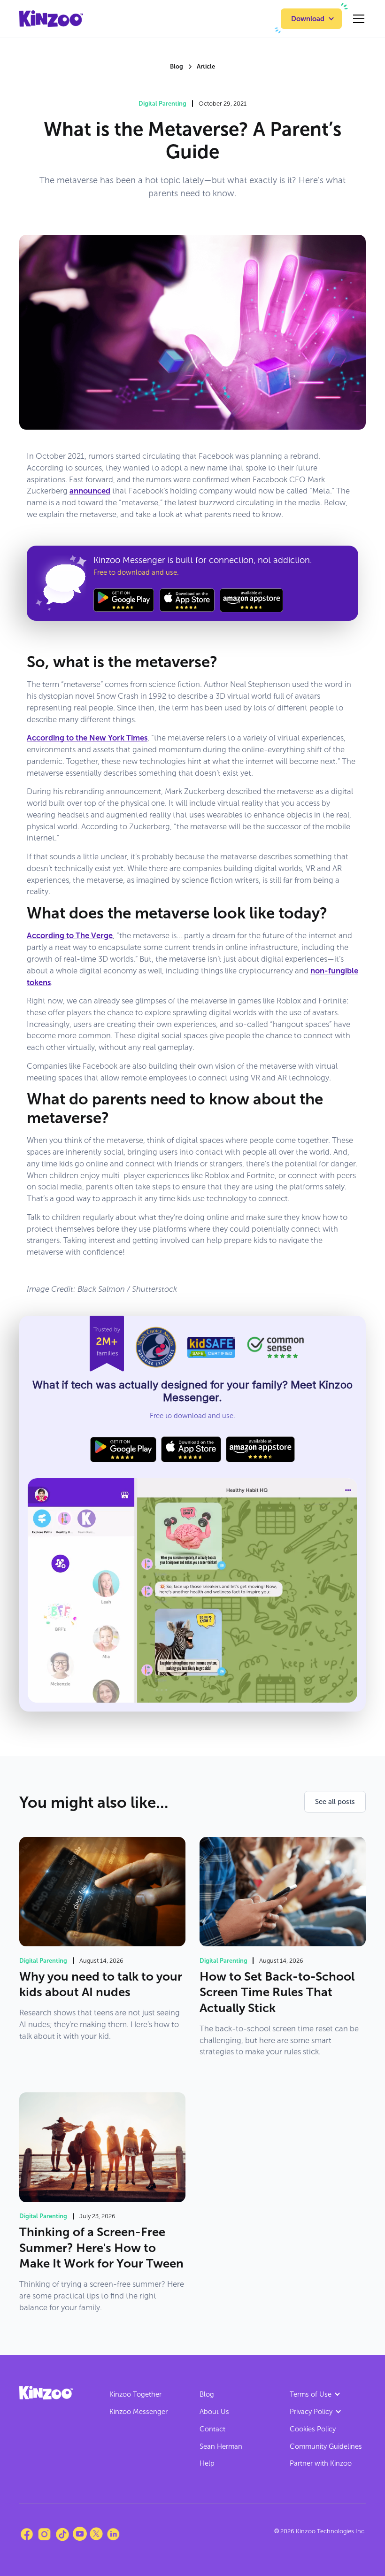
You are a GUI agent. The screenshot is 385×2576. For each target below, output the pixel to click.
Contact (212, 2429)
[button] (311, 19)
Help (207, 2463)
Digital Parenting (162, 104)
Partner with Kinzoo (321, 2463)
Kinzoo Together (135, 2394)
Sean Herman (221, 2446)
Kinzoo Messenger (139, 2412)
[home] (51, 19)
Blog (207, 2394)
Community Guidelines (326, 2446)
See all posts (335, 1802)
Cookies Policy (313, 2429)
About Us (214, 2412)
